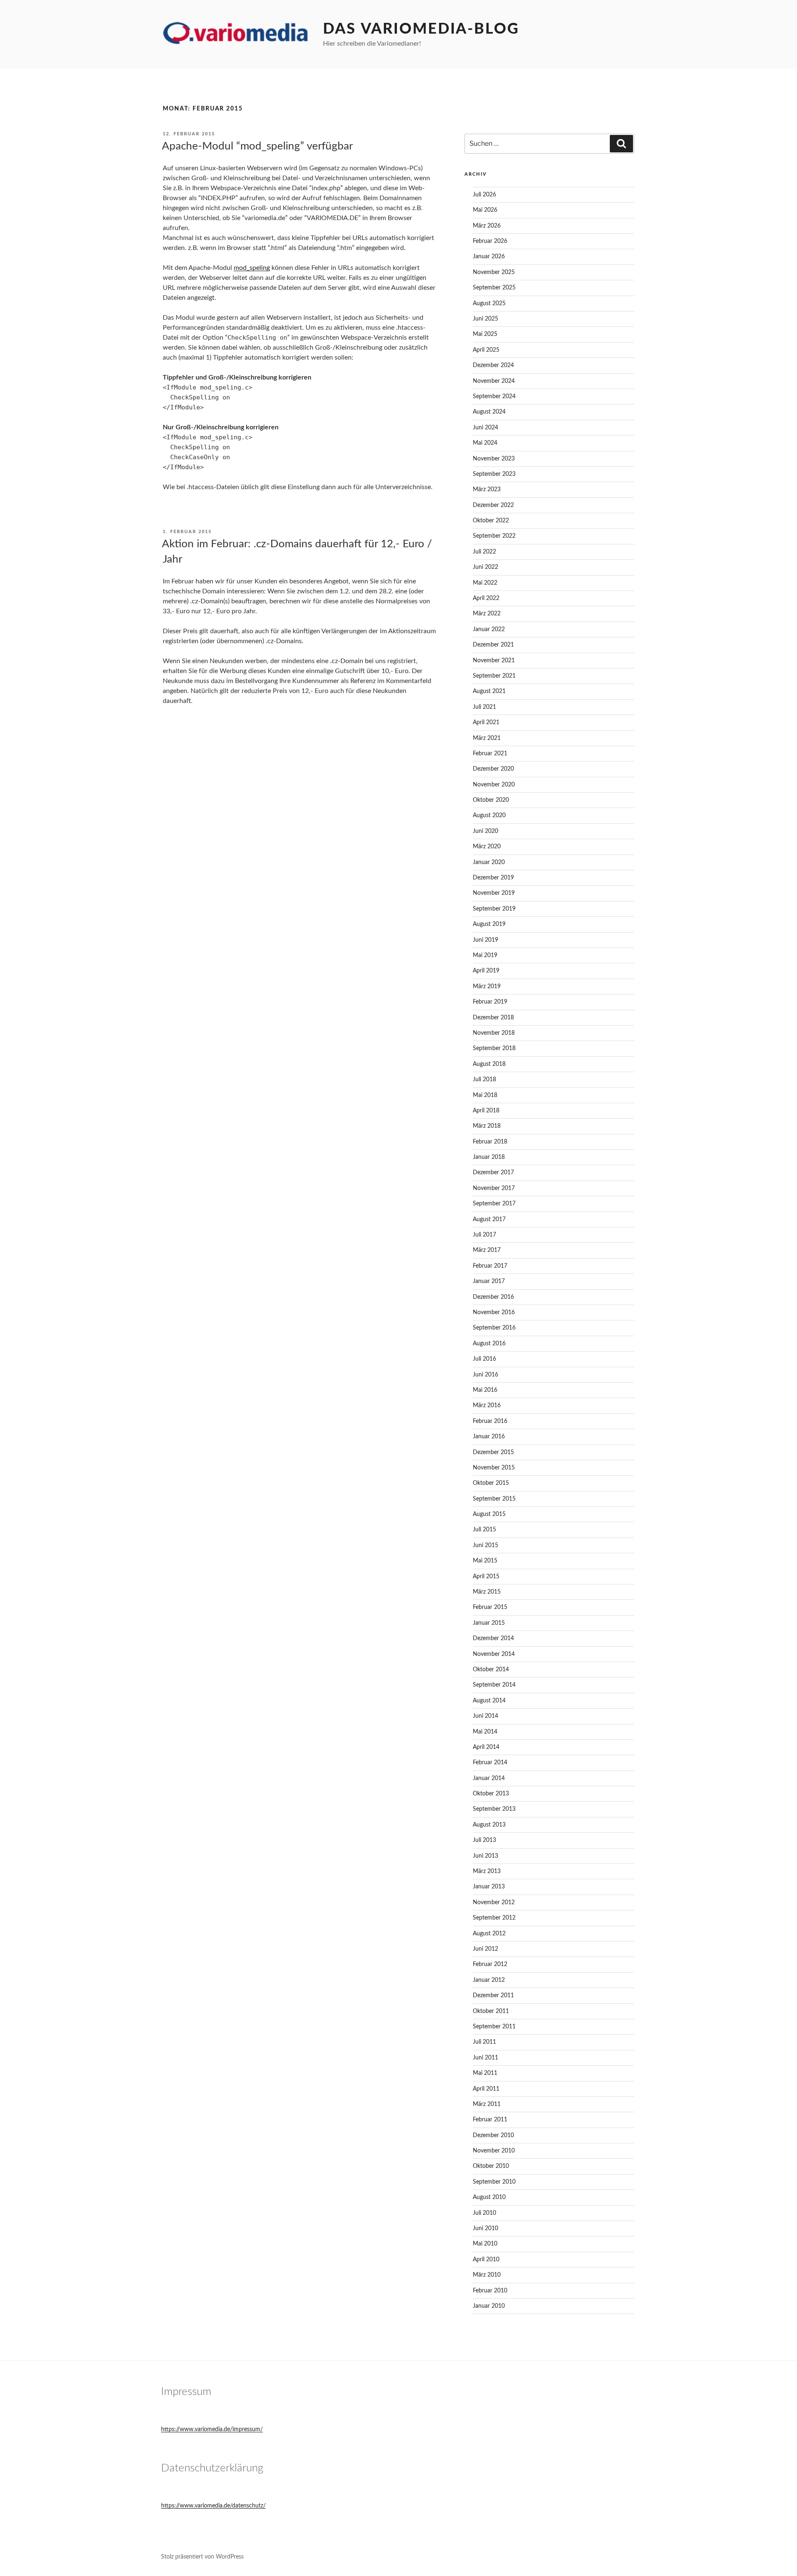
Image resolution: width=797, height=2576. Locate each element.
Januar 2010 (489, 2306)
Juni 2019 (485, 940)
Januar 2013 (489, 1887)
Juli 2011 (484, 2042)
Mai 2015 (485, 1561)
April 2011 (486, 2089)
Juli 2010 (484, 2213)
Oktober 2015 (491, 1483)
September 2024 (494, 397)
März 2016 (487, 1406)
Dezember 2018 (493, 1018)
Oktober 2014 (491, 1670)
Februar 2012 (490, 1964)
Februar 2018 (490, 1142)
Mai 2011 (485, 2073)
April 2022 (486, 598)
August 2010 (489, 2197)
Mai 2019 (485, 955)
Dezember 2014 (493, 1638)
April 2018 (486, 1111)
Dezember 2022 (493, 505)
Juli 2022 (484, 552)
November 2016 (494, 1312)
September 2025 (494, 288)
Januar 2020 (489, 862)
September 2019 (494, 909)
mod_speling (252, 268)
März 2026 (487, 226)
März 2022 (487, 614)
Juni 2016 (485, 1375)
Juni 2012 (485, 1949)
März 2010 (487, 2275)
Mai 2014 (485, 1732)
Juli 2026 (484, 195)
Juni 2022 (485, 567)
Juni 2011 (485, 2058)
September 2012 (494, 1918)
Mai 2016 (485, 1390)
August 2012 (489, 1934)
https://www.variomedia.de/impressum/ (212, 2429)
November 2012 (494, 1903)
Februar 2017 (490, 1266)
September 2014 (494, 1685)
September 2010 (494, 2182)
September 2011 (494, 2027)
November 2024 (494, 381)
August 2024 (489, 412)
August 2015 (489, 1514)
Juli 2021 (484, 707)
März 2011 (487, 2104)
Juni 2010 (485, 2228)
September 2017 (494, 1204)
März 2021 (487, 738)
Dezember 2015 (493, 1452)
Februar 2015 (490, 1607)
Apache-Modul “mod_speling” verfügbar (257, 146)
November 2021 (494, 661)
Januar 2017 (489, 1281)
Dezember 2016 (493, 1297)
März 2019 (487, 987)
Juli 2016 (484, 1359)
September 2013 (494, 1809)
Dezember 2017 (493, 1173)
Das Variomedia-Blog (421, 29)
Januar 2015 (489, 1623)
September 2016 (494, 1328)
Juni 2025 (485, 319)
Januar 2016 (489, 1437)
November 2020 (494, 785)
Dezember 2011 (493, 1996)
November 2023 (494, 459)
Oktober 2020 (491, 800)
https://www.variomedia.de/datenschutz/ (213, 2506)
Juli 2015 (484, 1530)
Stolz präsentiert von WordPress (202, 2557)
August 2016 (489, 1344)
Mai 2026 (485, 210)
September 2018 (494, 1048)
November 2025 (494, 272)
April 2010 (486, 2260)
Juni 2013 (485, 1856)
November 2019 (494, 893)
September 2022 (494, 536)
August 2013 (489, 1825)
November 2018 (494, 1033)
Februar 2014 (490, 1763)
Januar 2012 (489, 1980)
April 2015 (486, 1577)
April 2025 (486, 350)
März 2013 (487, 1871)
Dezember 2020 (493, 769)
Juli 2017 (484, 1235)
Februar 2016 (490, 1421)
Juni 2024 (485, 428)
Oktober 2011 (491, 2011)
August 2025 (489, 304)
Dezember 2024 (493, 365)
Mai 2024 (485, 443)
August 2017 (489, 1219)
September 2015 (494, 1499)
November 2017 (494, 1188)
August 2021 (489, 691)
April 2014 (486, 1747)
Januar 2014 (489, 1778)
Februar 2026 (490, 241)
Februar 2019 (490, 1002)
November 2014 (494, 1654)
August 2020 (489, 815)
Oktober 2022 (491, 521)
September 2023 (494, 474)
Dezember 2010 (493, 2135)
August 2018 (489, 1064)
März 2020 (487, 847)
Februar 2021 (490, 754)
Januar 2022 (489, 629)
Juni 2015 (485, 1545)
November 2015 (494, 1468)
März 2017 (487, 1250)
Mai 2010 (485, 2244)
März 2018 (487, 1126)
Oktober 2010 (491, 2166)
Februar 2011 (490, 2120)
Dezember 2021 (493, 645)
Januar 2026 (489, 257)
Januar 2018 (489, 1157)
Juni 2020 (485, 831)
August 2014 (489, 1701)
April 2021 (486, 722)
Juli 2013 (484, 1840)
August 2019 (489, 924)
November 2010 (494, 2151)
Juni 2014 (485, 1716)
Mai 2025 (485, 334)
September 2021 (494, 676)
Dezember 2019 (493, 878)
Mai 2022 (485, 583)
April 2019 (486, 971)
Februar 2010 (490, 2291)
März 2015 (487, 1592)
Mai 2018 (485, 1095)
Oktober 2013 (491, 1794)
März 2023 (487, 490)
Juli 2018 (484, 1080)
